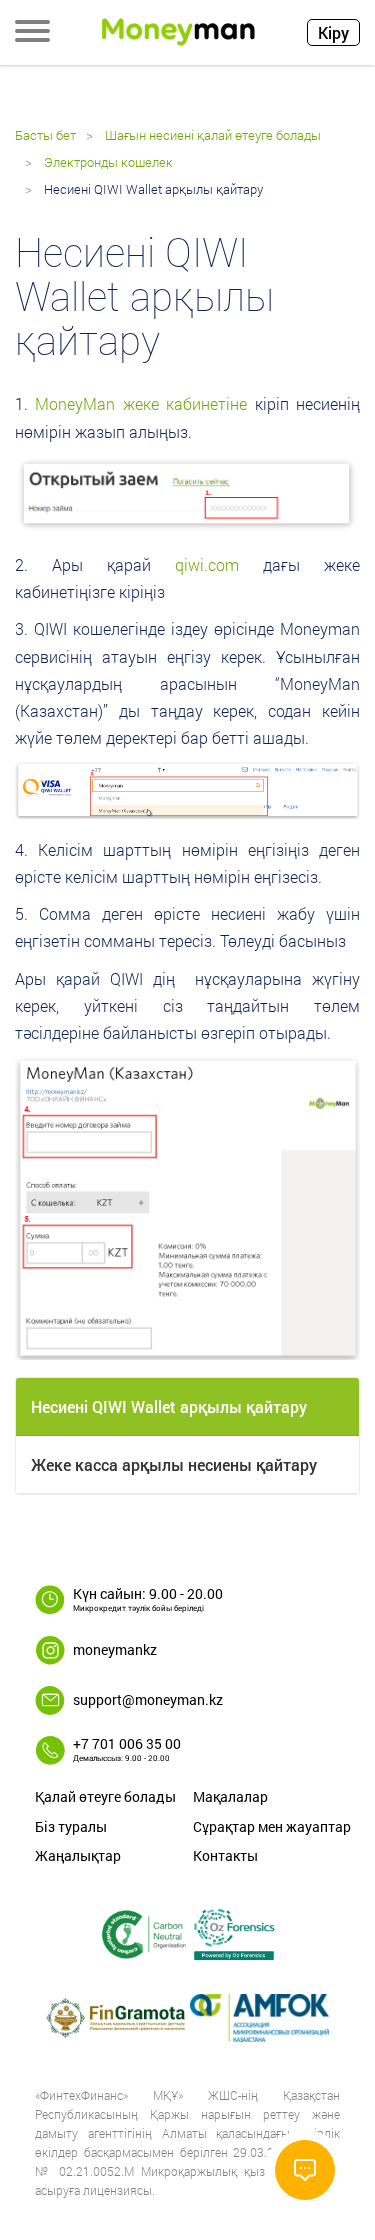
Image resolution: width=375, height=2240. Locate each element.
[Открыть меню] (32, 33)
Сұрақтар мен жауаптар (272, 1826)
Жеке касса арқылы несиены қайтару (174, 1464)
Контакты (225, 1855)
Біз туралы (71, 1826)
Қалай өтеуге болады (105, 1796)
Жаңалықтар (78, 1855)
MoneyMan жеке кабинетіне (141, 403)
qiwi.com (207, 564)
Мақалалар (230, 1796)
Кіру (333, 32)
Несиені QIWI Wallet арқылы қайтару (169, 1406)
